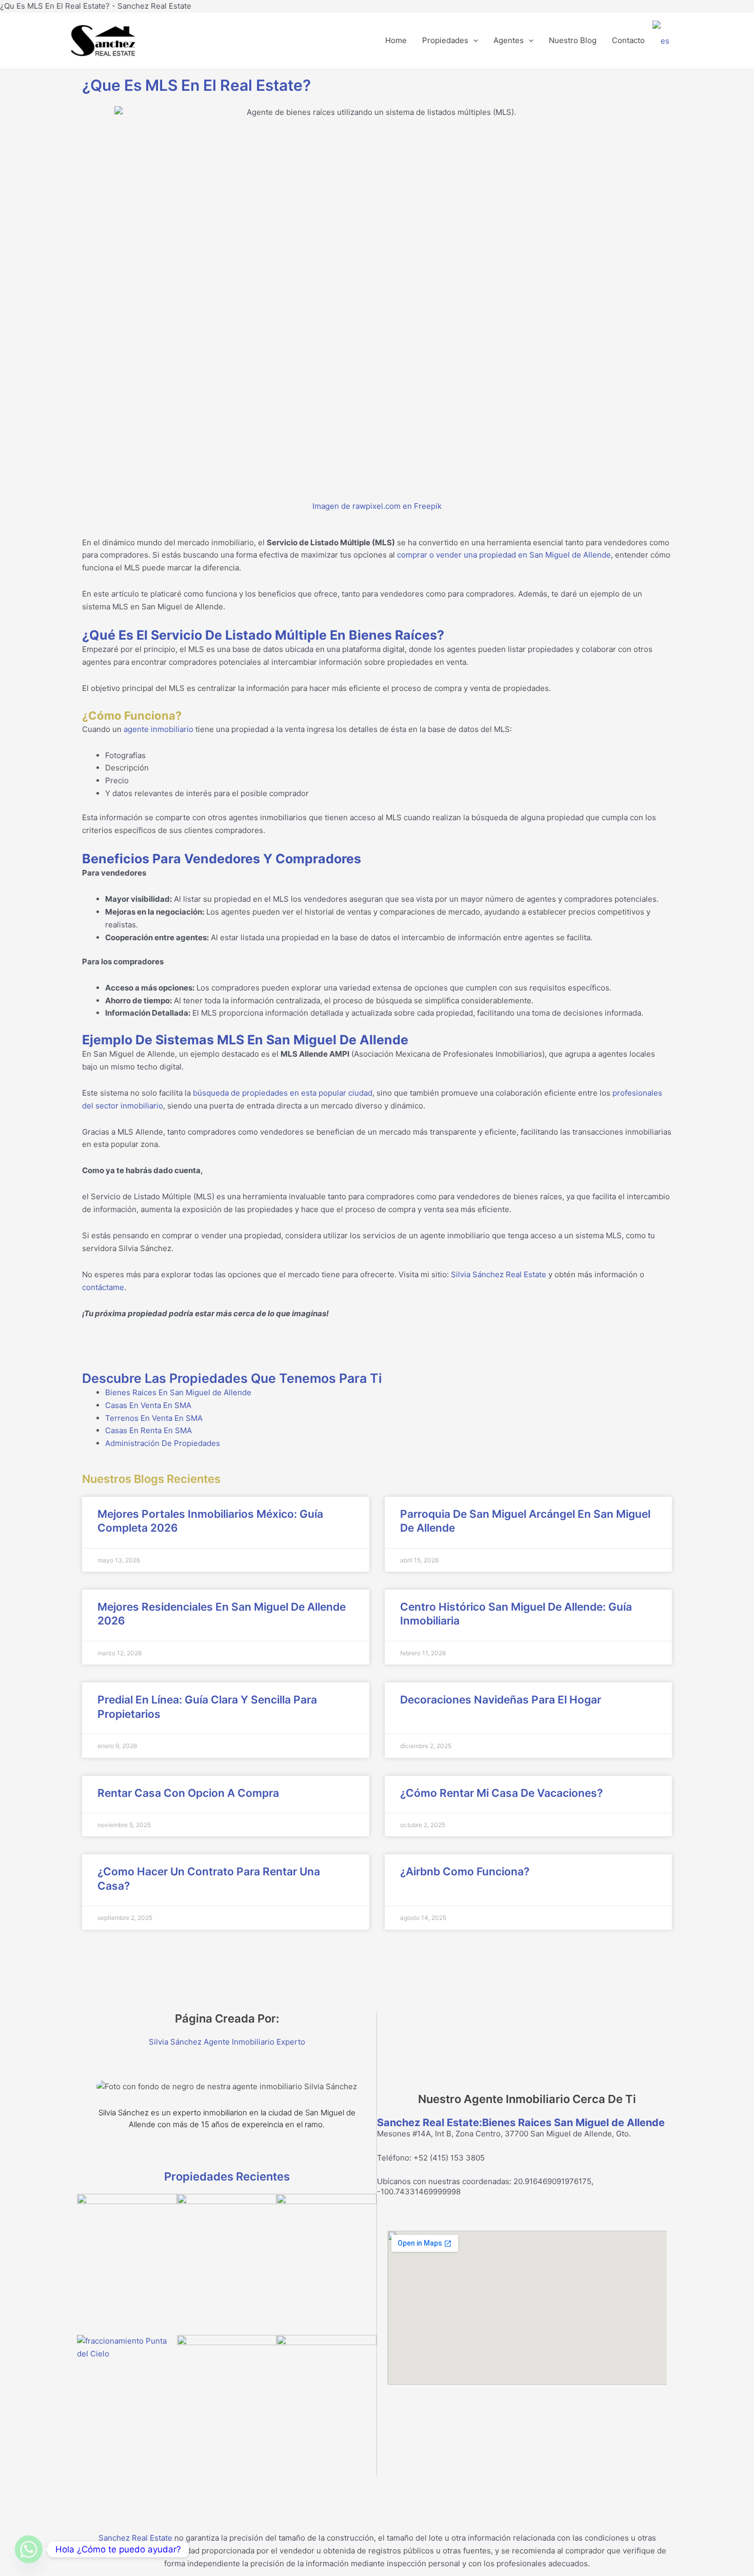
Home (396, 40)
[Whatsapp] (29, 2549)
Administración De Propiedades (163, 1443)
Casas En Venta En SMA (148, 1405)
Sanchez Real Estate (135, 2538)
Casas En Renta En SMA (148, 1430)
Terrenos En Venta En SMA (154, 1418)
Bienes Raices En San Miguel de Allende (178, 1392)
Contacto (628, 40)
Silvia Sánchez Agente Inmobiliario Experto (227, 2042)
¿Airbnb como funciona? (465, 1871)
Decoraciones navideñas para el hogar (501, 1700)
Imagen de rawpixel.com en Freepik (377, 506)
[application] (473, 41)
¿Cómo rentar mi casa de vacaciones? (501, 1793)
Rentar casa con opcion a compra (188, 1793)
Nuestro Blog (573, 40)
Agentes (509, 40)
